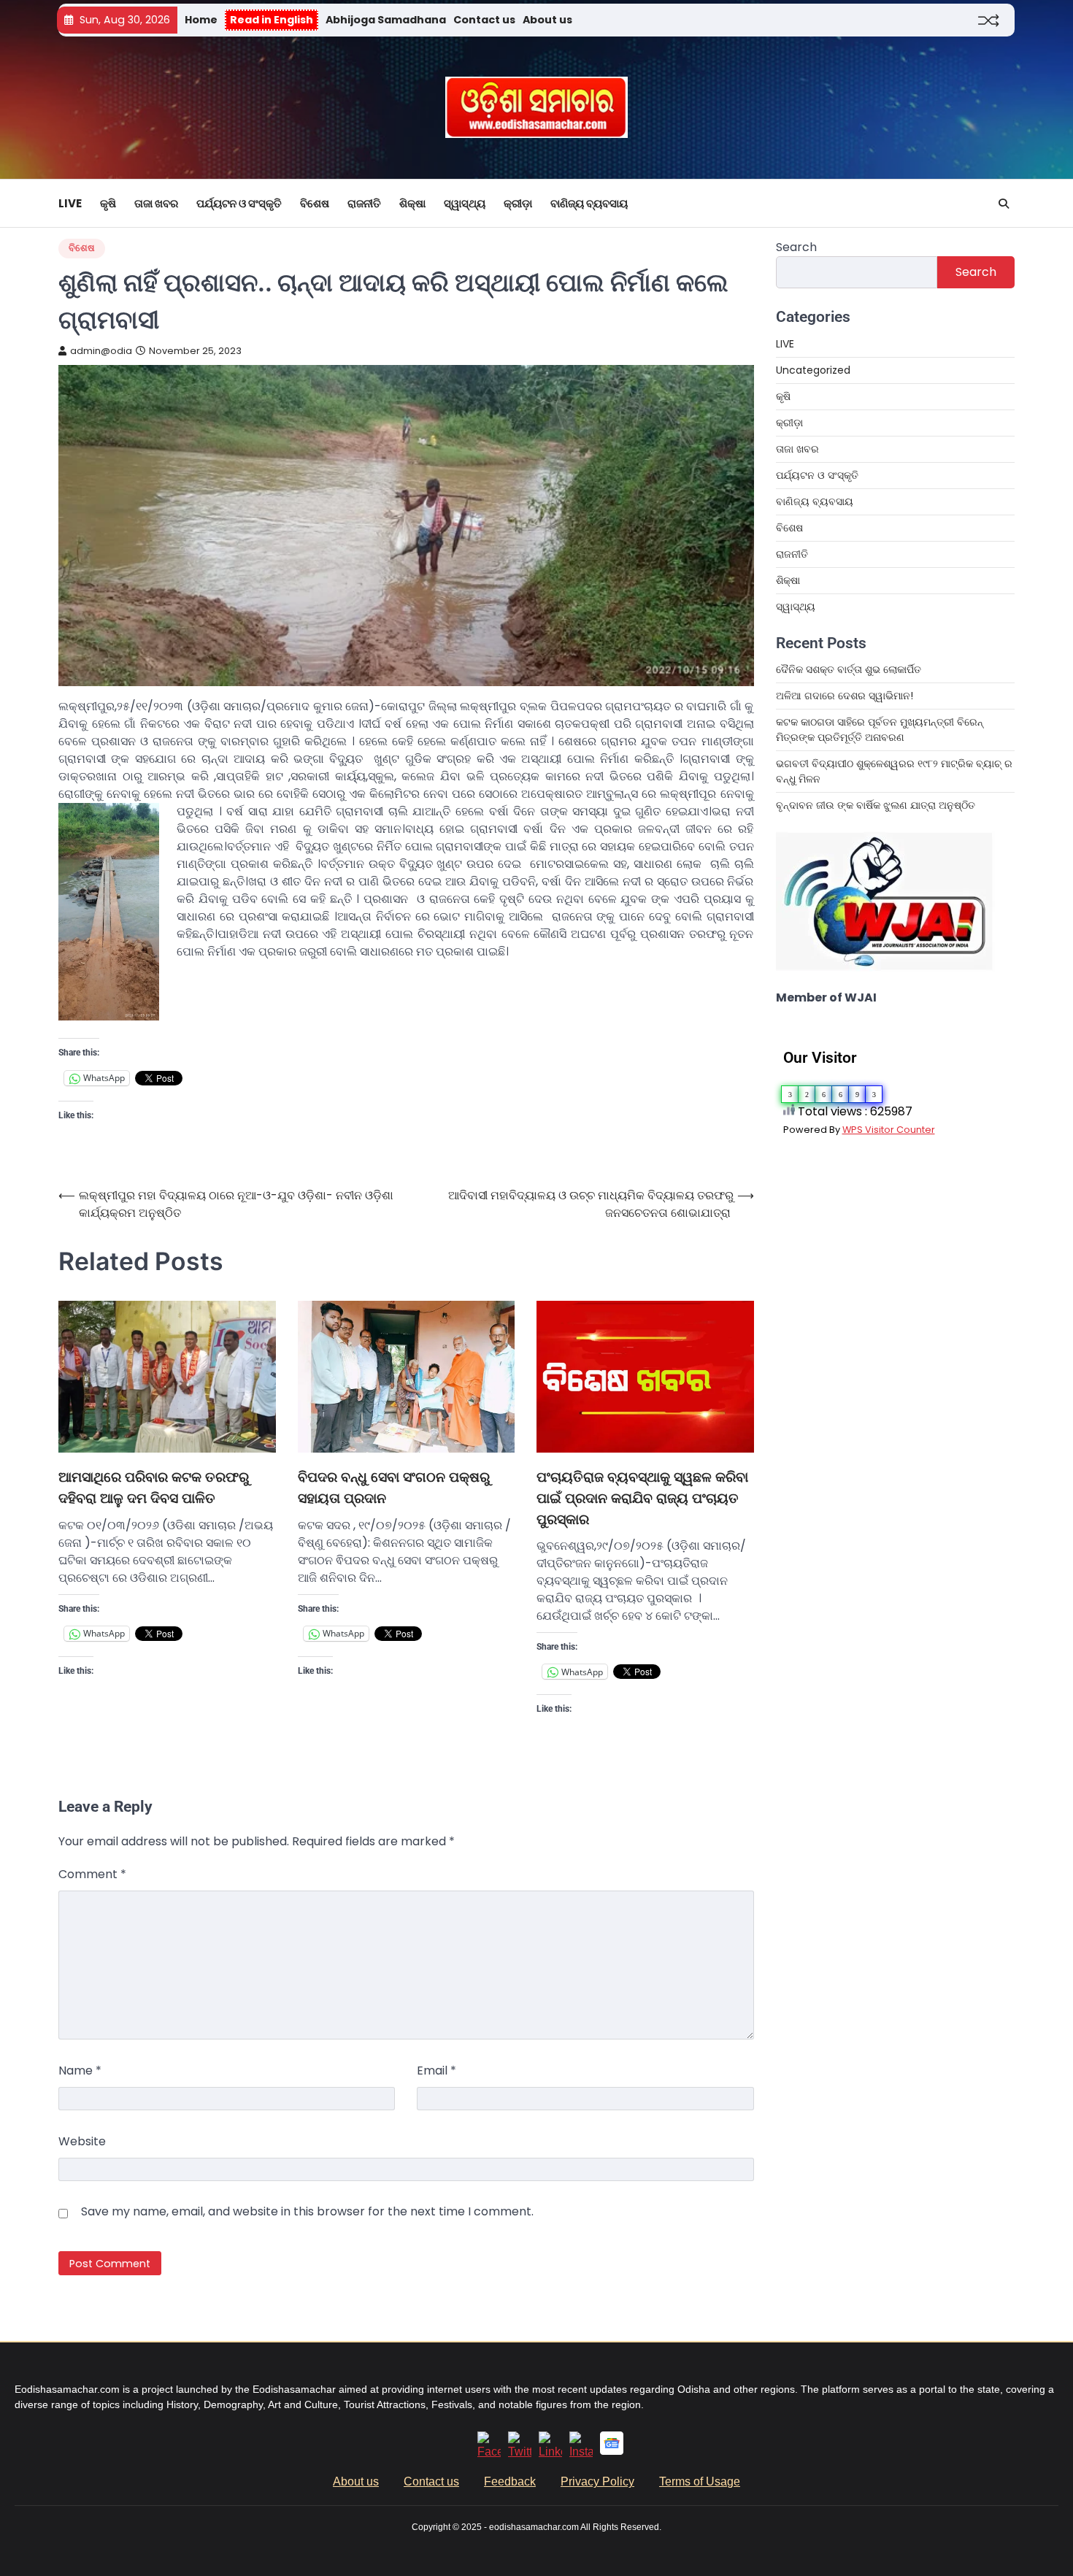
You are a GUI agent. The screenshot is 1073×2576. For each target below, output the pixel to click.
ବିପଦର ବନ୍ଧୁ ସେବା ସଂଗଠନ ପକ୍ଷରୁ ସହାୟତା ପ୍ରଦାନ (394, 1488)
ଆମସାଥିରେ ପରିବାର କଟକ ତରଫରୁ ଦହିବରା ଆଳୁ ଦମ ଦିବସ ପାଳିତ (154, 1488)
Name (80, 2071)
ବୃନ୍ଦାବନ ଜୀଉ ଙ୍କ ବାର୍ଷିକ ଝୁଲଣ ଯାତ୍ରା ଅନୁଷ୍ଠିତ (876, 805)
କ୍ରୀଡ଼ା (518, 203)
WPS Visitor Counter (889, 1130)
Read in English (272, 20)
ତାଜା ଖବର (156, 203)
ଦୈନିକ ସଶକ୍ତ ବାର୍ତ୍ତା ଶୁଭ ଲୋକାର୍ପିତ (849, 669)
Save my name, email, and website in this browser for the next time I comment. (307, 2211)
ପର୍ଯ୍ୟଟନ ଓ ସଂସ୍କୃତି (239, 203)
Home (201, 20)
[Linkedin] (550, 2452)
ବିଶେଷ (315, 203)
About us (547, 20)
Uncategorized (813, 370)
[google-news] (612, 2451)
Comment (92, 1874)
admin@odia (101, 351)
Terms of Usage (700, 2481)
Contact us (484, 20)
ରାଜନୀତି (364, 203)
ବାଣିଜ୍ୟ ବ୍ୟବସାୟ (589, 203)
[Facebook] (489, 2452)
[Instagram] (581, 2452)
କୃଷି (108, 203)
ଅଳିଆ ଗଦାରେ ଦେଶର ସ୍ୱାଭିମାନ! (845, 696)
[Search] (1004, 204)
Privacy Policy (597, 2481)
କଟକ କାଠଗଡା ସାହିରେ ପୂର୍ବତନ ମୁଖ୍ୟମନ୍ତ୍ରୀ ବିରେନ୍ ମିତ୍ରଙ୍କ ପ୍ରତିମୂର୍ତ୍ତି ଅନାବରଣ (880, 730)
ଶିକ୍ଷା (412, 203)
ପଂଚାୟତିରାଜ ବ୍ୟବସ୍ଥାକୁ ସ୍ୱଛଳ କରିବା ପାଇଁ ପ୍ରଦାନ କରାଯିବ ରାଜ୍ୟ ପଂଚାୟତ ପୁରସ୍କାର (642, 1498)
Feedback (510, 2481)
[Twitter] (520, 2452)
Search (796, 247)
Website (82, 2141)
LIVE (70, 203)
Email (436, 2071)
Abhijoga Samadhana (386, 20)
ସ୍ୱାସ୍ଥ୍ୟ (465, 203)
